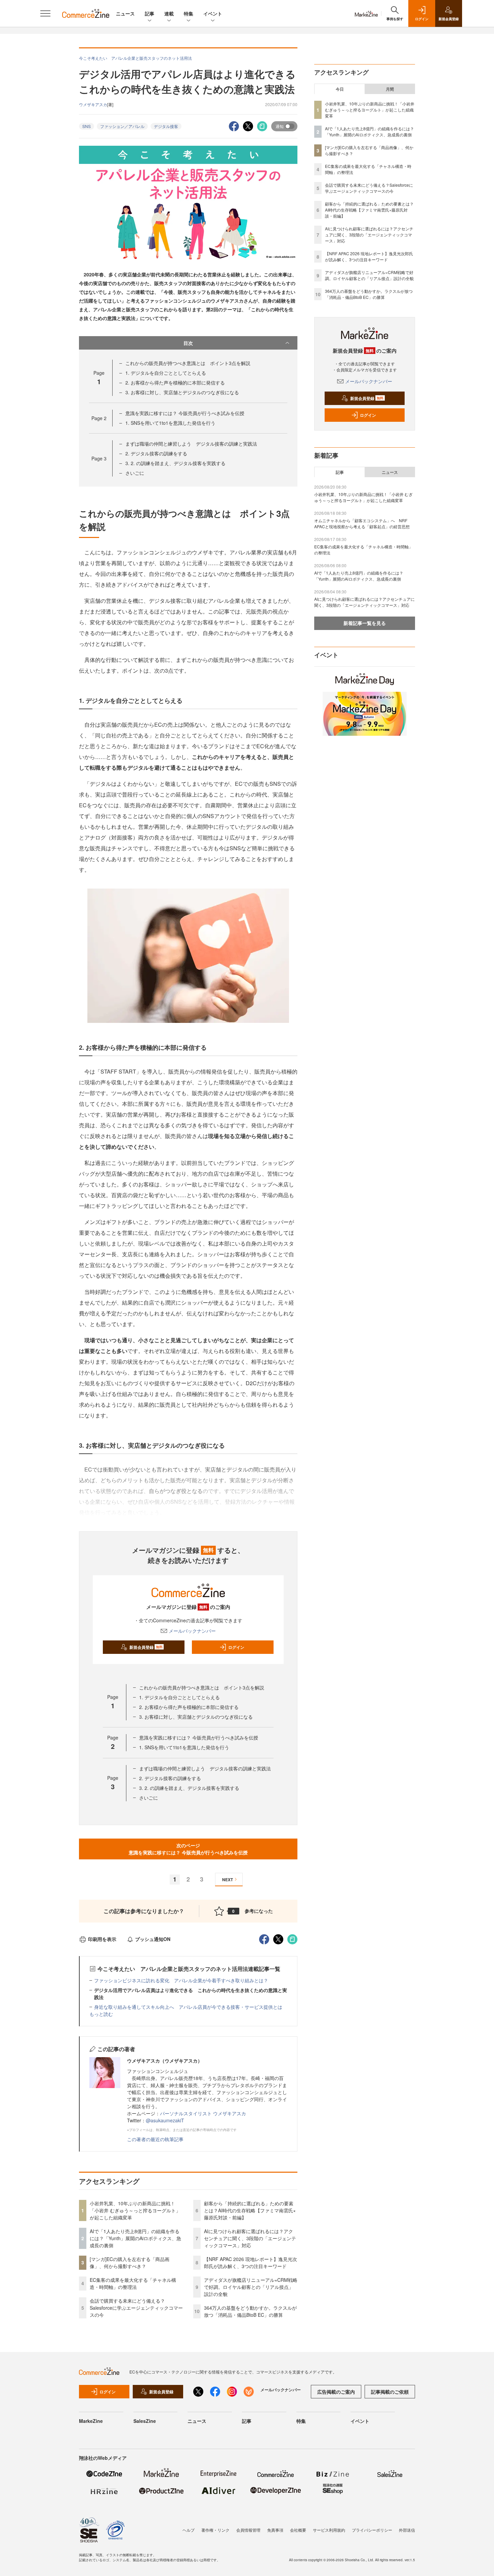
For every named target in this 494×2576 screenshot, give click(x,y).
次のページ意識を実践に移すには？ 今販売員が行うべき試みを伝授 (188, 1849)
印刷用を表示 (102, 1939)
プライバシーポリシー (372, 2530)
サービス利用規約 (329, 2530)
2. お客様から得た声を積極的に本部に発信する (175, 382)
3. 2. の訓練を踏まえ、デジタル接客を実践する (175, 463)
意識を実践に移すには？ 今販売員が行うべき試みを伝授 (185, 413)
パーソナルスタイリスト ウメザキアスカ (203, 2113)
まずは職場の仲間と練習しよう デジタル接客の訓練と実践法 (191, 444)
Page (99, 418)
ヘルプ (189, 2530)
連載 (169, 13)
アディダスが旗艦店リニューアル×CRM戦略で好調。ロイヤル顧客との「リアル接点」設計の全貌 (251, 2287)
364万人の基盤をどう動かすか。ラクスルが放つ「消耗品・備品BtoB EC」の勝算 (250, 2311)
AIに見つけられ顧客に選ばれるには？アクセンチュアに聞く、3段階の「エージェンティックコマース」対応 (250, 2238)
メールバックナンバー (192, 1631)
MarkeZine (91, 2421)
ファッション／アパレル (122, 126)
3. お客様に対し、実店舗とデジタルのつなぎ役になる (182, 392)
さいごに (135, 473)
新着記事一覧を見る (365, 623)
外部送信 (407, 2530)
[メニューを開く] (45, 13)
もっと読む (101, 2014)
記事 (150, 13)
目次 (188, 343)
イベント (213, 13)
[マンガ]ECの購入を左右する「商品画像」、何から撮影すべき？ (130, 2263)
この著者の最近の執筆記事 (155, 2139)
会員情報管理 (248, 2530)
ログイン (236, 1647)
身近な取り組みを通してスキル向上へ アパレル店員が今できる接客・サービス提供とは (188, 2007)
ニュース (125, 13)
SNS (87, 126)
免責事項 (275, 2530)
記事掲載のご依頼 (390, 2392)
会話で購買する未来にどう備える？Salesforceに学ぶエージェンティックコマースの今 (136, 2308)
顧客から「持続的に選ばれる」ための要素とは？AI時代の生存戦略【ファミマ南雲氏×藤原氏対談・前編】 (250, 2210)
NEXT (228, 1880)
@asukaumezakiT (165, 2120)
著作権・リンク (215, 2530)
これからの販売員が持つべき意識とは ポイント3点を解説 (188, 363)
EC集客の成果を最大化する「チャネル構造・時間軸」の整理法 (133, 2283)
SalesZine (145, 2421)
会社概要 (298, 2530)
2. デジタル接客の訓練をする (156, 453)
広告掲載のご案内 (336, 2392)
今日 (340, 89)
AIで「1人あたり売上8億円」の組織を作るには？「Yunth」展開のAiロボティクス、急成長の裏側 (135, 2238)
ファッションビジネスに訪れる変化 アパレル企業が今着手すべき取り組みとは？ (181, 1980)
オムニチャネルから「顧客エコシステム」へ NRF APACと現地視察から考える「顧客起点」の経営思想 (362, 523)
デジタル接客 (166, 126)
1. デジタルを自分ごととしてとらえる (166, 373)
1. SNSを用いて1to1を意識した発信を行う (170, 423)
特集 (189, 13)
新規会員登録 (146, 1647)
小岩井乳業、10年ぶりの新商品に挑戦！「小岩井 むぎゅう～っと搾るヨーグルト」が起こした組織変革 (135, 2210)
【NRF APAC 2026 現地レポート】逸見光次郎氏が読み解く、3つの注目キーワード (251, 2263)
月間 (390, 89)
